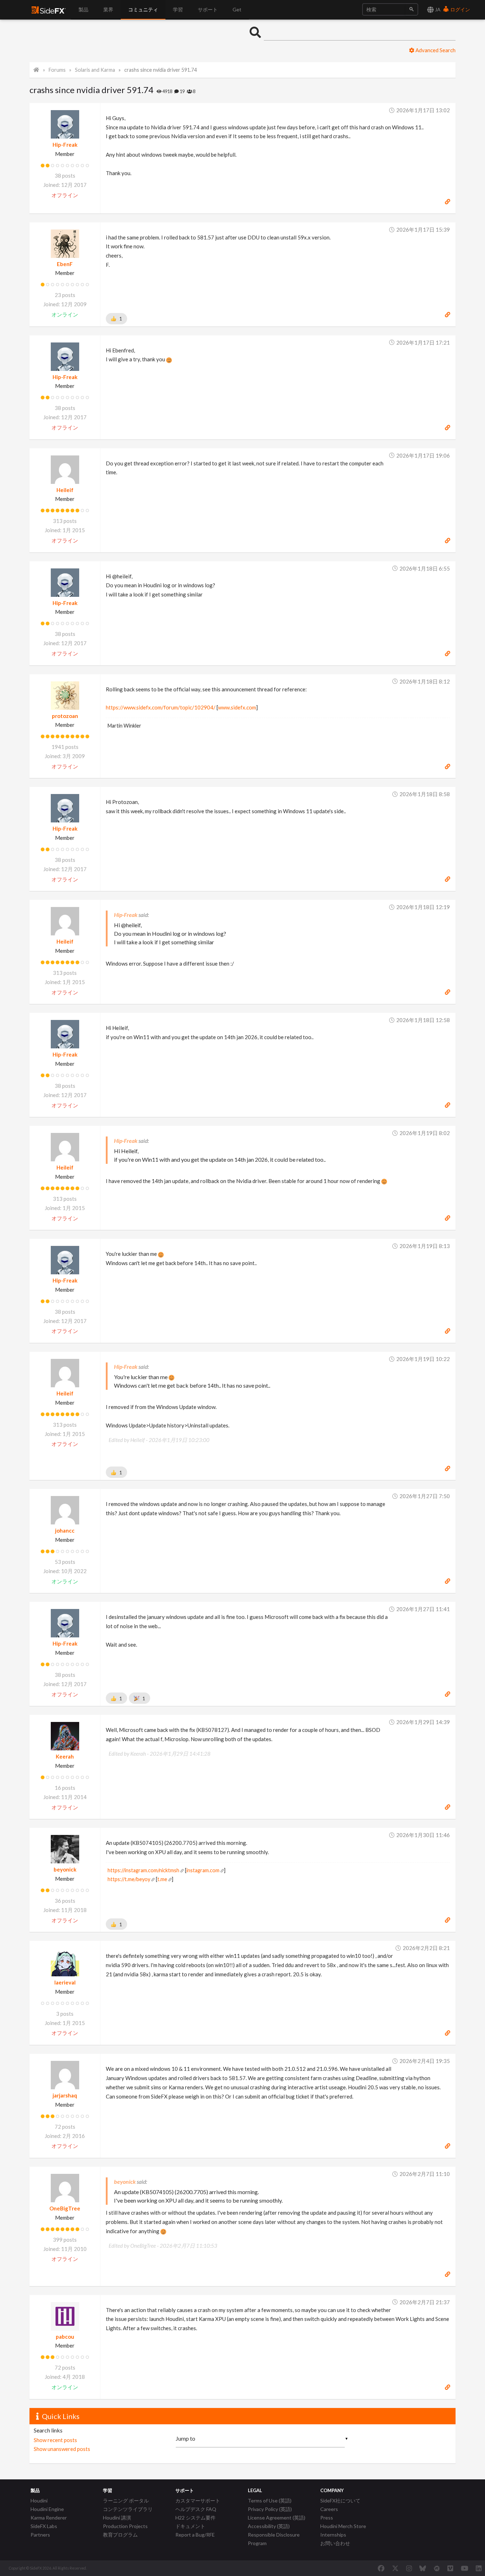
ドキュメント (190, 2526)
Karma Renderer (49, 2518)
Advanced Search (435, 50)
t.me (162, 1879)
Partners (40, 2535)
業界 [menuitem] (108, 9)
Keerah (65, 1756)
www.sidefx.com (237, 707)
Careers (329, 2509)
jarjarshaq (65, 2095)
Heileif (65, 490)
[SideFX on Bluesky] (423, 2568)
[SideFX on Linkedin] (479, 2568)
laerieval (65, 1982)
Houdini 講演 (117, 2518)
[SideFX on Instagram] (409, 2568)
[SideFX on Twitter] (395, 2568)
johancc (65, 1530)
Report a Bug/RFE (195, 2535)
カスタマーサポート (198, 2501)
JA (437, 9)
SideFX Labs (44, 2526)
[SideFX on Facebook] (381, 2568)
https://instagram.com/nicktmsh (143, 1870)
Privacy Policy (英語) (270, 2509)
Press (327, 2518)
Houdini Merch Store (343, 2526)
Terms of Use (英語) (270, 2501)
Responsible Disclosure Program (274, 2539)
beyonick (65, 1869)
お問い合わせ (335, 2543)
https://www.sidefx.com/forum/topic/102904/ (161, 707)
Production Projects (125, 2526)
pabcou (65, 2337)
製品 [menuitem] (83, 9)
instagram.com (203, 1870)
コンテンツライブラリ (128, 2509)
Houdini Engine (47, 2509)
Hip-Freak (65, 145)
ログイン (460, 9)
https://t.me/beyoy (129, 1879)
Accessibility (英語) (269, 2526)
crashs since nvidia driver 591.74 (160, 70)
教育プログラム (120, 2535)
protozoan (65, 716)
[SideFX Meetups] (437, 2568)
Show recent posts (55, 2440)
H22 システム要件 (195, 2518)
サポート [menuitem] (208, 9)
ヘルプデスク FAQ (196, 2509)
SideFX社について (340, 2501)
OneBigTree (65, 2208)
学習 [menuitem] (178, 9)
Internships (333, 2535)
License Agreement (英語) (277, 2518)
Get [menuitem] (237, 9)
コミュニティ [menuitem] (143, 9)
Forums (57, 70)
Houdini (39, 2501)
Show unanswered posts (62, 2449)
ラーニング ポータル (126, 2501)
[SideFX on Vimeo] (450, 2568)
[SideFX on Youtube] (465, 2568)
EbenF (65, 264)
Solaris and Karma (95, 70)
